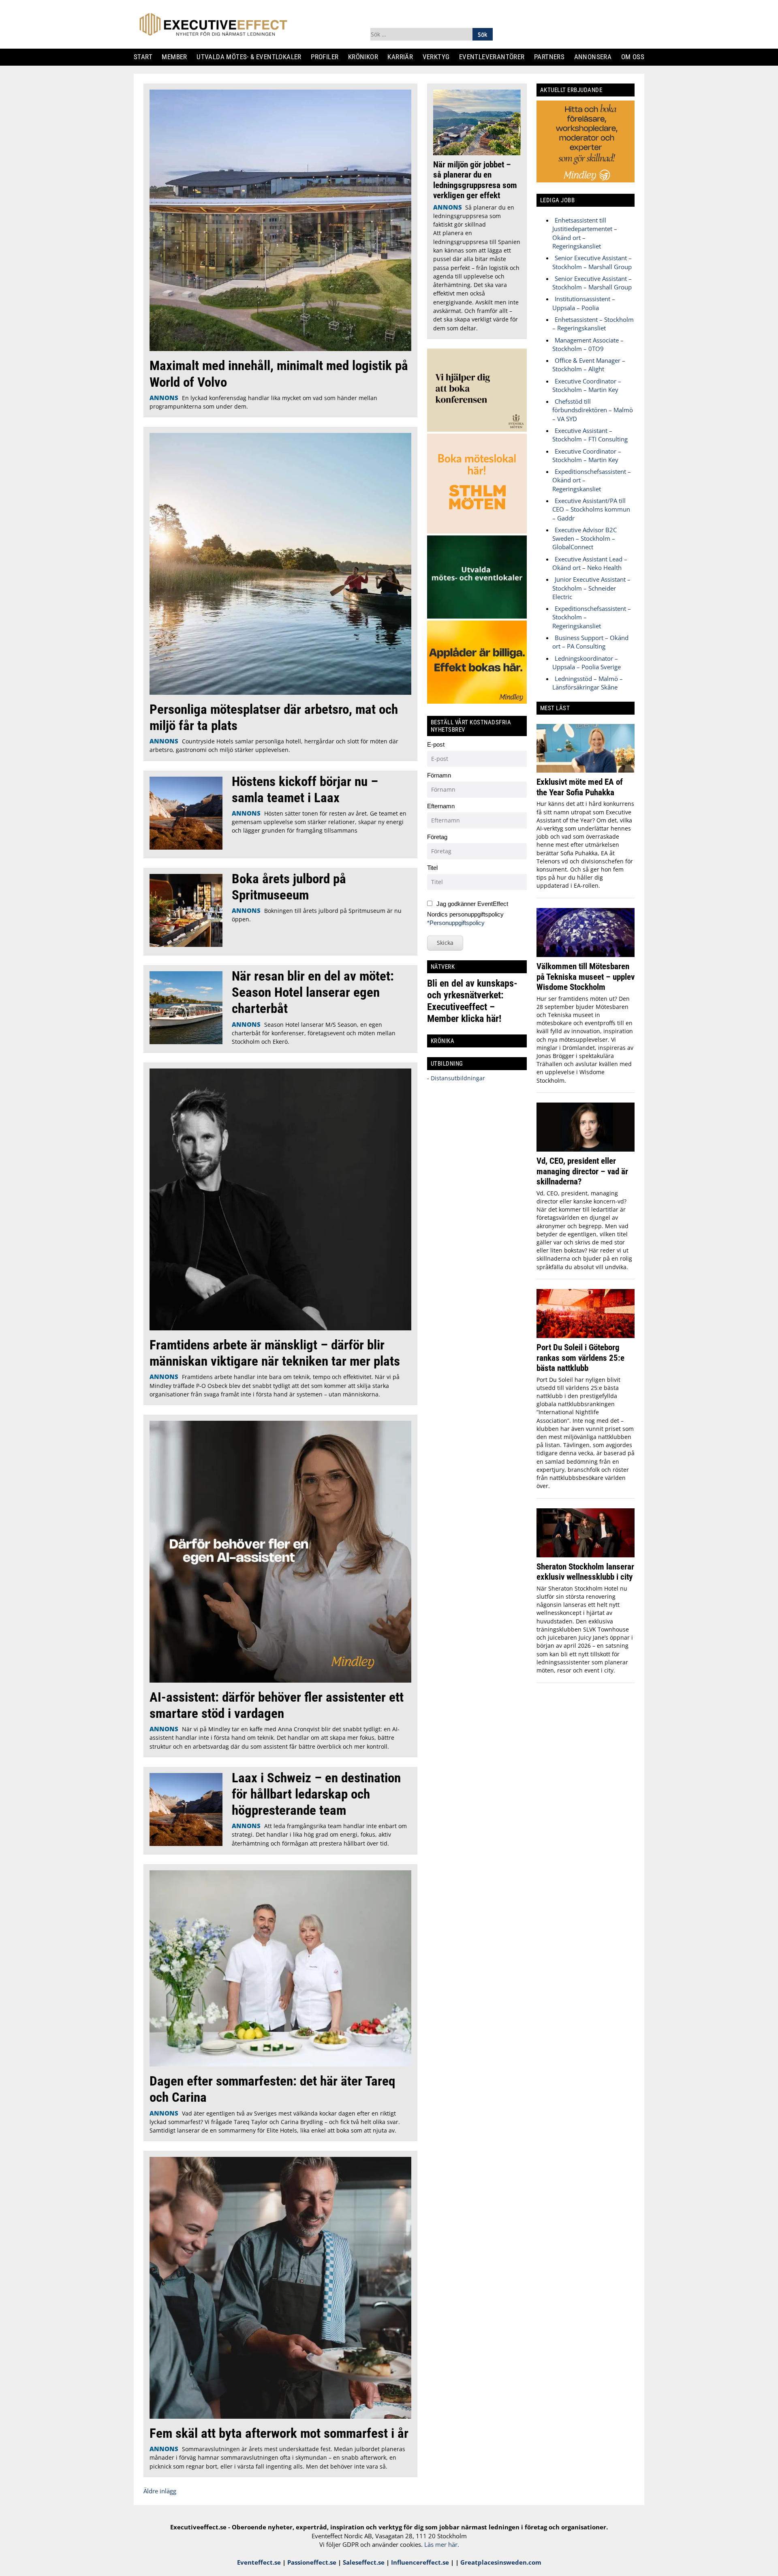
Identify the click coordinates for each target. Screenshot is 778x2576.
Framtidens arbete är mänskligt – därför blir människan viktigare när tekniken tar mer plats (275, 1353)
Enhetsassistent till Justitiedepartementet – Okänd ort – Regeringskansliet (585, 233)
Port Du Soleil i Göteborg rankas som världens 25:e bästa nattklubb (580, 1358)
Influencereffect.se (420, 2562)
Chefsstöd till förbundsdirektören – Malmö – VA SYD (593, 410)
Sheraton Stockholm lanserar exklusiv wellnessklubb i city (585, 1572)
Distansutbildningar (457, 1078)
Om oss (636, 57)
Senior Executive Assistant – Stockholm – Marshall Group (592, 262)
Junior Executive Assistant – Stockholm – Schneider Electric (591, 588)
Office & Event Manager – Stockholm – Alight (589, 365)
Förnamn (439, 775)
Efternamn (441, 806)
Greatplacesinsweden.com (501, 2562)
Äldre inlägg (160, 2491)
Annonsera (596, 57)
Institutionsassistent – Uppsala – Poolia (584, 303)
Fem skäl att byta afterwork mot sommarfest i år (279, 2433)
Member (178, 57)
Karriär (404, 57)
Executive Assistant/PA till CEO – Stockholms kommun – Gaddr (591, 509)
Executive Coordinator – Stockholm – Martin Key (587, 385)
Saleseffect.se (364, 2562)
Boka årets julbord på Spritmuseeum (289, 887)
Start (146, 57)
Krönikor (366, 57)
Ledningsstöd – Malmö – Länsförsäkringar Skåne (588, 683)
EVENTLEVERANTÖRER (495, 57)
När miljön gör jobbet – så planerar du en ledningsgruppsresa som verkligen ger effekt (475, 180)
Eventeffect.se (259, 2562)
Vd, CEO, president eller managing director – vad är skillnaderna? (582, 1171)
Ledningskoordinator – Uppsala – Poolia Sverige (587, 663)
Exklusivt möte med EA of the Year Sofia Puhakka (580, 787)
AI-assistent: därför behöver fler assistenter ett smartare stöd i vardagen (277, 1705)
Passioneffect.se (312, 2562)
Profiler (328, 57)
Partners (552, 57)
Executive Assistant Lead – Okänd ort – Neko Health (590, 563)
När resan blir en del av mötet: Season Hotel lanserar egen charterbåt (313, 992)
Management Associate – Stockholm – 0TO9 (588, 344)
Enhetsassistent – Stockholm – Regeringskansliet (593, 324)
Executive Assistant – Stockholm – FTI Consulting (590, 435)
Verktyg (439, 57)
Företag (437, 837)
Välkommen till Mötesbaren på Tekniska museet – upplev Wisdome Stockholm (586, 976)
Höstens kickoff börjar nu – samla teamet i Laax (305, 789)
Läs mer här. (442, 2544)
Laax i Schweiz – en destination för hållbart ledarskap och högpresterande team (316, 1794)
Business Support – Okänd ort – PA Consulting (590, 642)
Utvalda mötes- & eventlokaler (252, 57)
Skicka (445, 943)
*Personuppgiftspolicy (456, 923)
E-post (436, 744)
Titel (432, 868)
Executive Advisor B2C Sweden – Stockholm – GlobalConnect (585, 539)
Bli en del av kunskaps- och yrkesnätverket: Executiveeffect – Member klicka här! (472, 1001)
